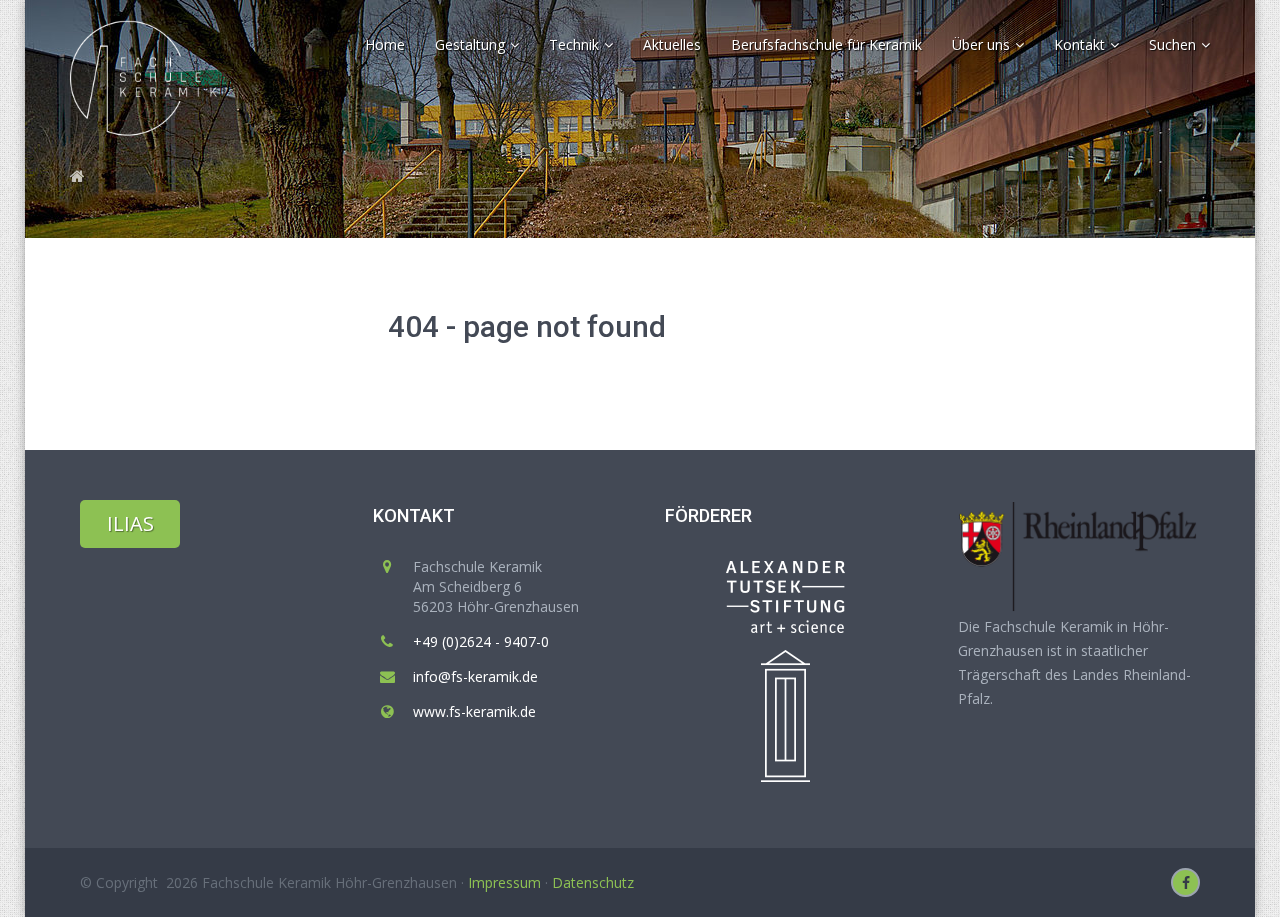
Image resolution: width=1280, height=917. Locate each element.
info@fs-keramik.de (475, 676)
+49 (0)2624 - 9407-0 (481, 641)
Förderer (708, 515)
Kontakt (414, 515)
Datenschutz (593, 882)
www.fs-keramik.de (474, 711)
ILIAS (130, 523)
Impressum (504, 882)
